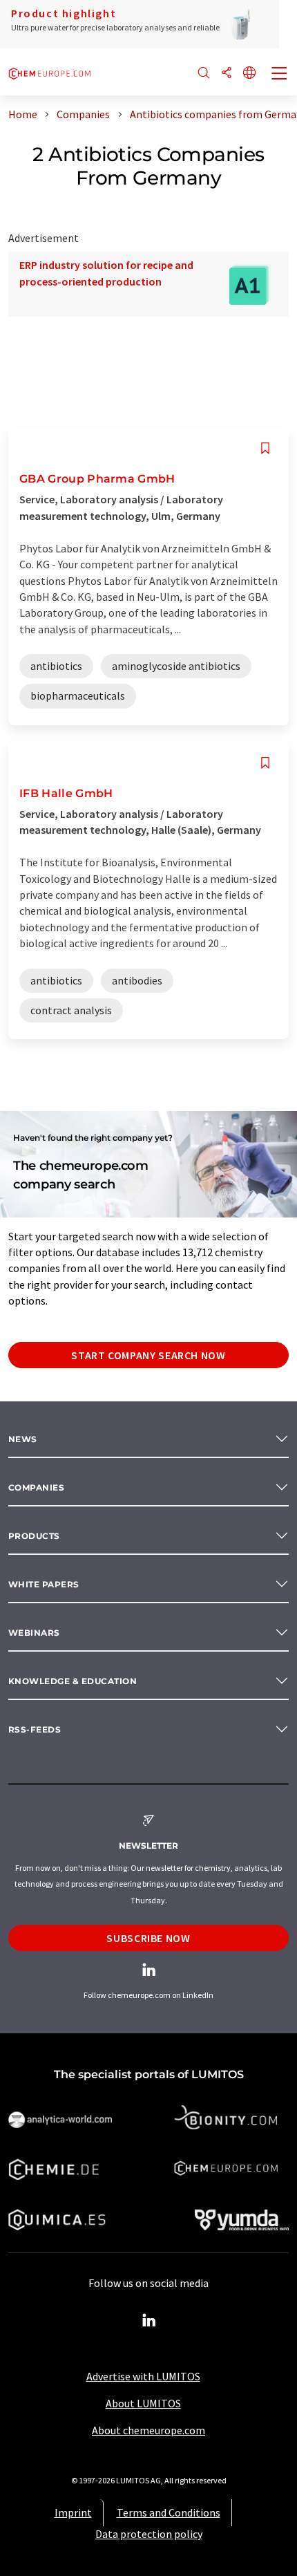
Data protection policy (149, 2534)
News (23, 1439)
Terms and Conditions (169, 2512)
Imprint (73, 2512)
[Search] (204, 74)
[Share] (227, 74)
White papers (44, 1584)
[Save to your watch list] (265, 448)
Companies (36, 1487)
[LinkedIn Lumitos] (148, 2321)
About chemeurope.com (148, 2430)
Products (34, 1536)
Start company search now (148, 1355)
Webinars (34, 1633)
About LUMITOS (143, 2403)
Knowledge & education (73, 1681)
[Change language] (249, 74)
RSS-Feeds (35, 1729)
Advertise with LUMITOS (143, 2376)
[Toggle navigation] (280, 75)
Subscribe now (148, 1938)
